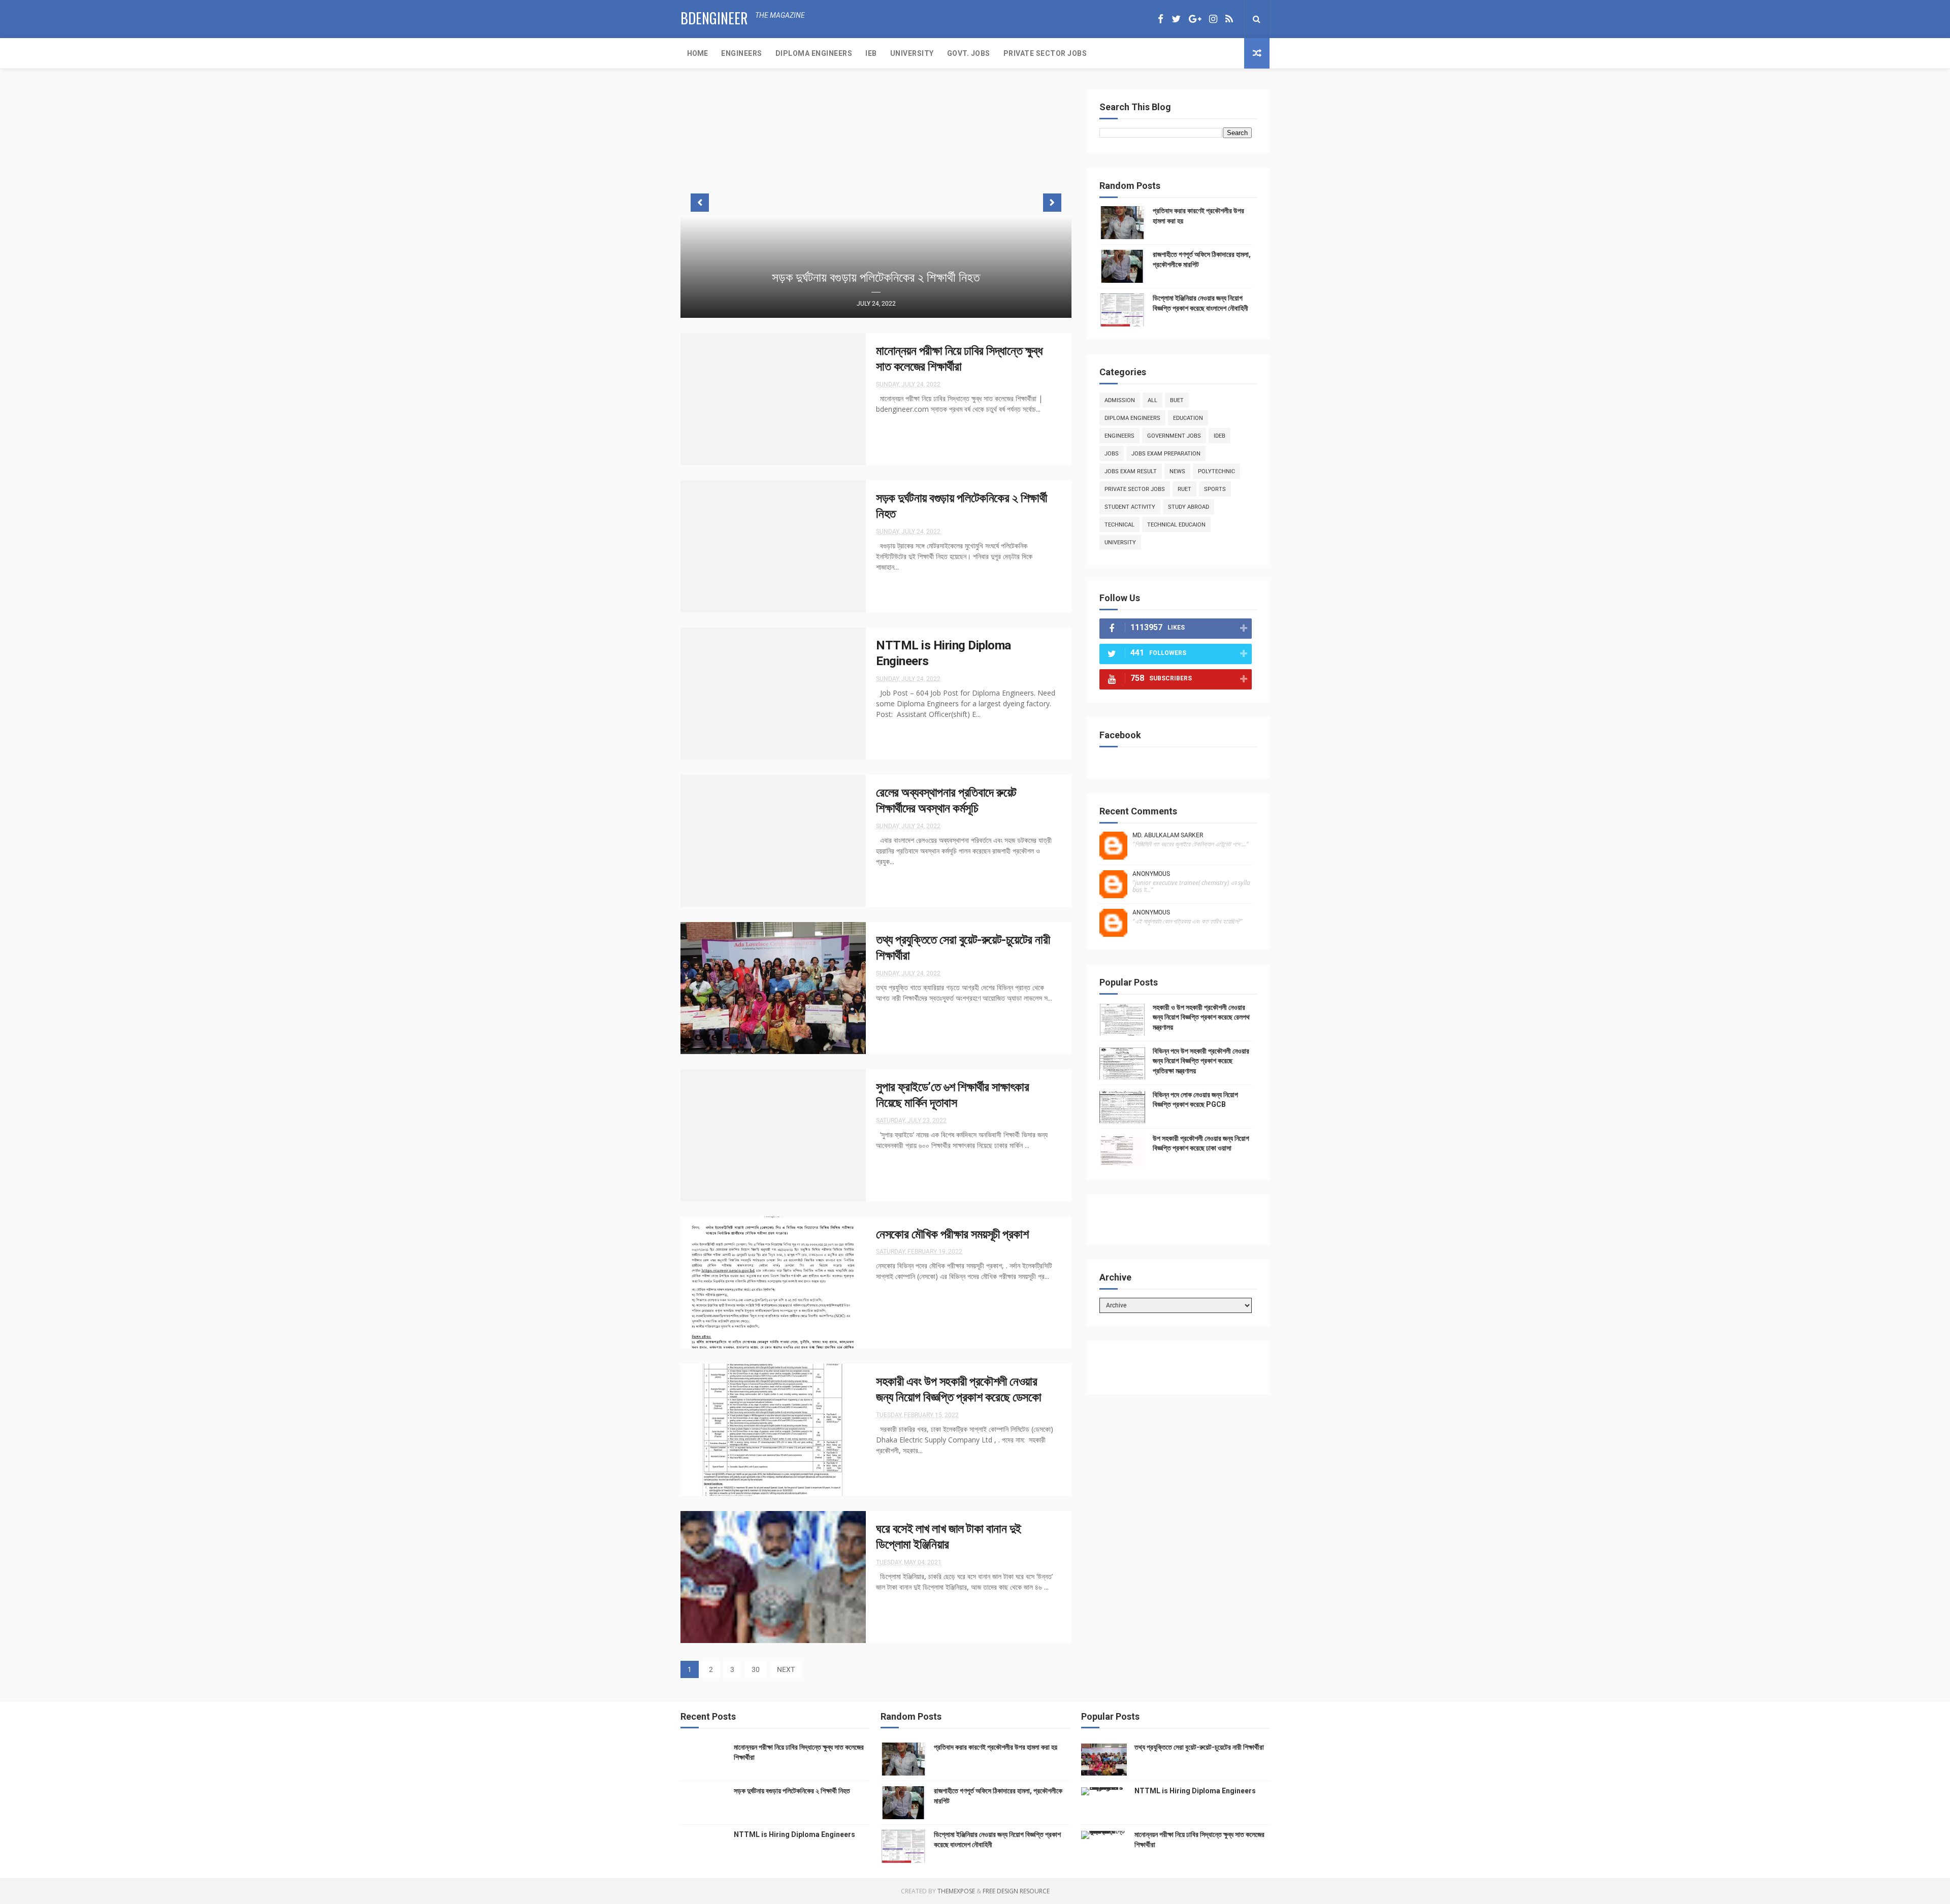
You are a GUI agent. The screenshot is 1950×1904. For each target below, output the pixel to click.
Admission (1120, 400)
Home (697, 53)
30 (756, 1669)
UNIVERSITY (912, 53)
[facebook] (1161, 19)
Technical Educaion (1176, 525)
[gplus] (1195, 19)
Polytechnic (1216, 471)
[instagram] (1213, 19)
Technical (1119, 525)
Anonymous (1151, 874)
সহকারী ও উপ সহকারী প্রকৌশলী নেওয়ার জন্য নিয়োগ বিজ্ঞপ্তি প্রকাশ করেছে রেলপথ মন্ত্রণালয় (1201, 1017)
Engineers (1119, 436)
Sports (1215, 489)
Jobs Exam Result (1131, 471)
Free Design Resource (1016, 1891)
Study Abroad (1189, 507)
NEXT (786, 1669)
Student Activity (1130, 507)
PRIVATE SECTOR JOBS (1045, 53)
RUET (1184, 489)
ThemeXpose (956, 1891)
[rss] (1229, 19)
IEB (871, 53)
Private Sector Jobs (1135, 489)
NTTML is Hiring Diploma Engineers (794, 1834)
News (1177, 471)
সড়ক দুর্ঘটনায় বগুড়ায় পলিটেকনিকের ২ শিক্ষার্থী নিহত (876, 277)
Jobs (1112, 454)
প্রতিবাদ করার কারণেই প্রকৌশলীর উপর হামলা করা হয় (996, 1747)
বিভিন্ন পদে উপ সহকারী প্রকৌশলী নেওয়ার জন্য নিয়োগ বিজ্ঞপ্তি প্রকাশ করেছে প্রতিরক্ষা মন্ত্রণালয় (1201, 1061)
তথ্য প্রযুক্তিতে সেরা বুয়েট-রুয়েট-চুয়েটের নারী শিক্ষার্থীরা (1199, 1747)
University (1120, 543)
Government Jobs (1174, 436)
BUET (1177, 400)
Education (1188, 418)
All (1152, 400)
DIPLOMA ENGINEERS (814, 53)
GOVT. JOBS (969, 53)
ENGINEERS (742, 53)
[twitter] (1176, 19)
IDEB (1220, 436)
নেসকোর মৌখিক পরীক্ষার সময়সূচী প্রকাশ (952, 1234)
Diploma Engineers (1132, 418)
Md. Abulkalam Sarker (1168, 835)
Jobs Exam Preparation (1166, 454)
